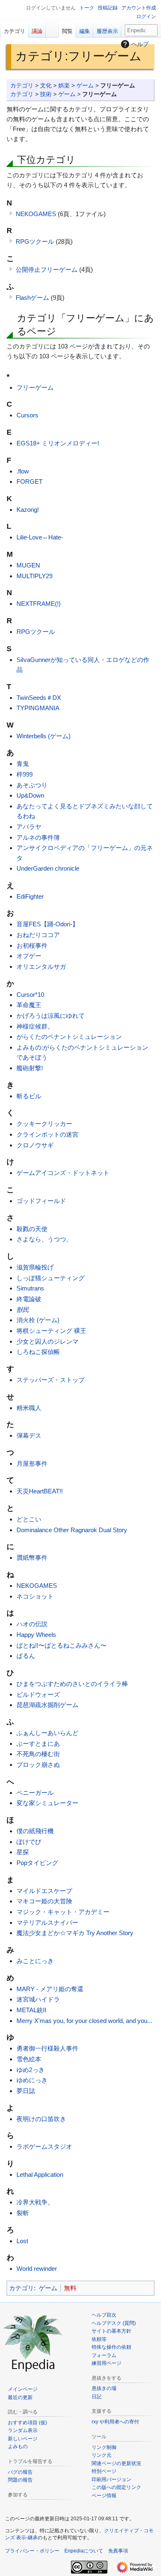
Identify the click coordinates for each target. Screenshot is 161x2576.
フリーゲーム (35, 387)
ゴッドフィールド (41, 1201)
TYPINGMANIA (38, 708)
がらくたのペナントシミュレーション (69, 1037)
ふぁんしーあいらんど (47, 1733)
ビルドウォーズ (38, 1694)
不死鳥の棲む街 (38, 1754)
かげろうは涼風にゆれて (51, 1016)
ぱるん (26, 1656)
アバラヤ (29, 827)
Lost (22, 2241)
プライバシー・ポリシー (32, 2551)
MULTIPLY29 (34, 576)
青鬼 (23, 764)
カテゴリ (22, 86)
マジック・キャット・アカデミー (63, 1912)
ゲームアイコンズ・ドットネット (63, 1173)
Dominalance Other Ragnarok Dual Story (72, 1530)
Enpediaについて (84, 2551)
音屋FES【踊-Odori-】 (47, 924)
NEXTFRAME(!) (39, 604)
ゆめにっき (32, 2080)
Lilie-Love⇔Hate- (40, 537)
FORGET (30, 482)
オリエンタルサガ (41, 967)
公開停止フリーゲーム (47, 270)
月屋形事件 (32, 1463)
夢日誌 (26, 2091)
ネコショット (35, 1596)
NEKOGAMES (36, 214)
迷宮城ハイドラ (38, 1999)
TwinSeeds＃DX (39, 698)
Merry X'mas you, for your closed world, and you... (84, 2021)
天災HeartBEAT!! (40, 1491)
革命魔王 (29, 1005)
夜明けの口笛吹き (41, 2119)
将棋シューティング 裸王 (51, 1331)
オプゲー (29, 956)
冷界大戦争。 (35, 2202)
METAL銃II (31, 2010)
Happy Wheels (36, 1635)
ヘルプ (140, 44)
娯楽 (64, 86)
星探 (23, 1852)
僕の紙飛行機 (35, 1831)
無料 (70, 2288)
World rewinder (37, 2269)
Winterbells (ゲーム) (44, 736)
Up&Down (30, 795)
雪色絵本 (29, 2059)
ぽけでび (29, 1842)
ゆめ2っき (31, 2070)
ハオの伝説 (32, 1624)
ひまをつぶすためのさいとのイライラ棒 (72, 1684)
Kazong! (28, 510)
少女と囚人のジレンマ (47, 1341)
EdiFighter (30, 896)
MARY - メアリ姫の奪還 (50, 1989)
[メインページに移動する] (33, 2342)
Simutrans (30, 1288)
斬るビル (29, 1096)
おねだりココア (38, 935)
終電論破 (29, 1299)
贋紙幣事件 (32, 1558)
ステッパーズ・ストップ (51, 1380)
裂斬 (23, 2213)
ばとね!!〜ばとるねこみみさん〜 (62, 1645)
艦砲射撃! (30, 1068)
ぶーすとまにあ (38, 1744)
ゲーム (85, 86)
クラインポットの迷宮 (47, 1134)
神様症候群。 (35, 1026)
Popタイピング (37, 1863)
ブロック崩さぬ (38, 1765)
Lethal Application (40, 2175)
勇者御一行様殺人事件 (47, 2048)
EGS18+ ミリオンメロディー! (58, 443)
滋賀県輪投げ (35, 1267)
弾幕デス (29, 1435)
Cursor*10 (30, 995)
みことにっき (35, 1961)
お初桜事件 (32, 945)
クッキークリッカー (44, 1124)
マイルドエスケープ (44, 1891)
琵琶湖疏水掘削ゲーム (47, 1705)
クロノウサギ (35, 1145)
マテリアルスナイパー (47, 1923)
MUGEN (28, 565)
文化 (46, 86)
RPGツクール (35, 241)
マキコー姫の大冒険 (44, 1901)
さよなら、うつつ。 (44, 1239)
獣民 (23, 1310)
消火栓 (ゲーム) (38, 1320)
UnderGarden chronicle (48, 868)
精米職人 (29, 1408)
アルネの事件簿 (38, 837)
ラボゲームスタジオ (44, 2146)
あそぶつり (32, 785)
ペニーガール (35, 1793)
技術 (46, 94)
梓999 (25, 774)
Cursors (27, 415)
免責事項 (118, 2551)
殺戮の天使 (32, 1229)
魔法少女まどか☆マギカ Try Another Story (75, 1933)
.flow (23, 471)
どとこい (29, 1519)
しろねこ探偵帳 (38, 1352)
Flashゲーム (32, 298)
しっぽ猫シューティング (51, 1278)
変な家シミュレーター (47, 1803)
